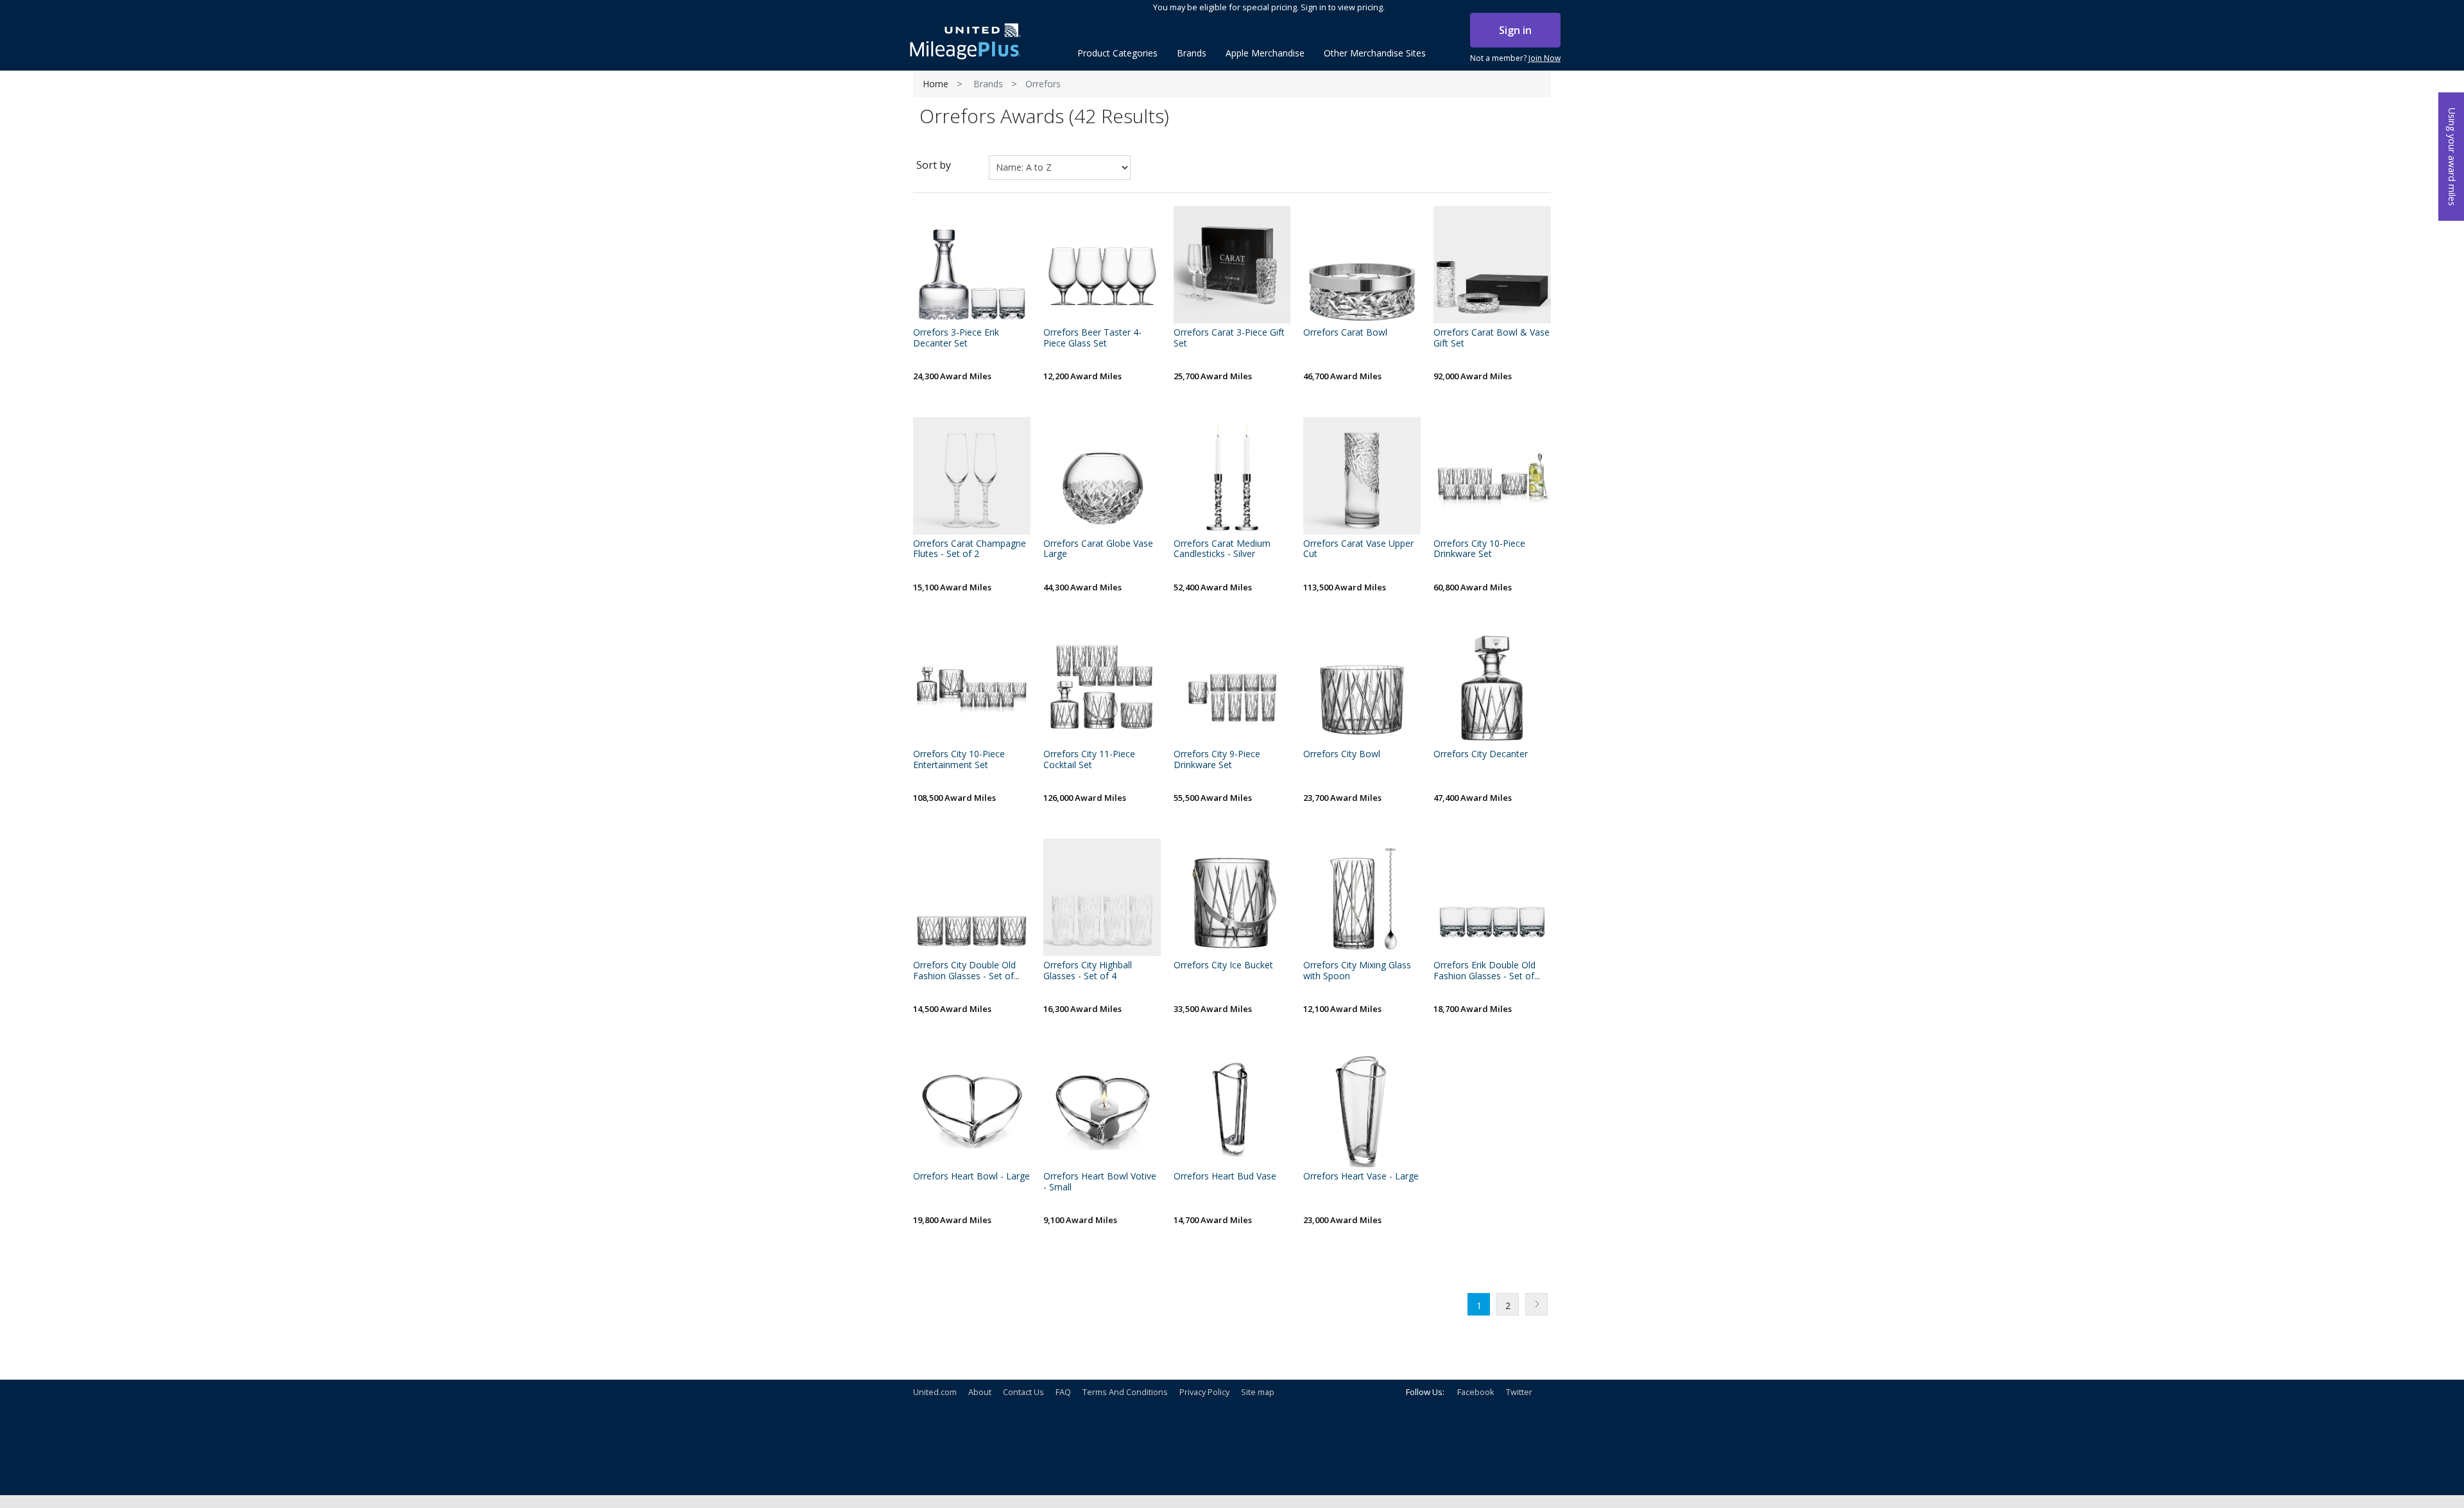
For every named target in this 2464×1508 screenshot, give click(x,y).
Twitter (1519, 1392)
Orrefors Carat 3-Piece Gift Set (1229, 338)
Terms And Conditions (1125, 1392)
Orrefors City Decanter (1481, 754)
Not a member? (1515, 58)
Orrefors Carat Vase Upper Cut (1358, 549)
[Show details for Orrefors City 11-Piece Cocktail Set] (1102, 687)
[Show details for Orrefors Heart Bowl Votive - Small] (1102, 1109)
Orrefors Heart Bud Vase (1225, 1177)
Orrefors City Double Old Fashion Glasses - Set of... (966, 971)
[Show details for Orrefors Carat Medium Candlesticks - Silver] (1232, 476)
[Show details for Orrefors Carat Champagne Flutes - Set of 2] (972, 476)
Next (1536, 1304)
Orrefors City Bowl (1342, 754)
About (980, 1392)
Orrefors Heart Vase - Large (1361, 1177)
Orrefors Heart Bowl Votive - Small (1100, 1182)
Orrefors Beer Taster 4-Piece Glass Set (1092, 338)
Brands (988, 84)
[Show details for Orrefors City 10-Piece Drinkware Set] (1492, 476)
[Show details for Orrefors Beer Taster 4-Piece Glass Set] (1102, 265)
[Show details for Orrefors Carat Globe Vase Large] (1102, 476)
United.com (935, 1392)
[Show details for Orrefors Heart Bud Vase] (1232, 1109)
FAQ (1063, 1392)
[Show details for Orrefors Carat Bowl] (1362, 265)
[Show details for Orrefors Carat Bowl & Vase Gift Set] (1492, 265)
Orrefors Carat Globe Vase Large (1098, 549)
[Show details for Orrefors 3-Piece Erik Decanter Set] (972, 265)
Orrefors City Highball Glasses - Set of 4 (1088, 971)
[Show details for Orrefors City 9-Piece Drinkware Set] (1232, 687)
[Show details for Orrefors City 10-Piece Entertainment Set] (972, 687)
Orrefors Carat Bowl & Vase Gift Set (1492, 338)
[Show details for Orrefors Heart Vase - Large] (1362, 1109)
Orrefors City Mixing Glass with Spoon (1357, 971)
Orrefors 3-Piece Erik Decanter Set (956, 338)
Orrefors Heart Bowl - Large (971, 1177)
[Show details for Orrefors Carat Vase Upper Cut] (1362, 476)
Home (936, 84)
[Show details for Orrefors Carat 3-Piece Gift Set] (1232, 265)
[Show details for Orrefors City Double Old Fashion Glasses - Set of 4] (972, 897)
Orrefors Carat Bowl (1345, 333)
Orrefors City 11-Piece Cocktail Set (1089, 760)
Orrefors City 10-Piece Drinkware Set (1479, 549)
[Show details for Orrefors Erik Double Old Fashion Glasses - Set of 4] (1492, 897)
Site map (1258, 1392)
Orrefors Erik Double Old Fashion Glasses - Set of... (1487, 971)
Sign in (1515, 30)
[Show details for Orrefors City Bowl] (1362, 687)
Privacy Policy (1204, 1392)
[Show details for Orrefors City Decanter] (1492, 687)
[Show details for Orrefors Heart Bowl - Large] (972, 1109)
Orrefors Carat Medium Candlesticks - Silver (1222, 549)
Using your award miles (2452, 157)
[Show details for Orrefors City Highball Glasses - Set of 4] (1102, 897)
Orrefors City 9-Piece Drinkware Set (1217, 760)
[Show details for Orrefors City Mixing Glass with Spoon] (1362, 897)
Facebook (1476, 1392)
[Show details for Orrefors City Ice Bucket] (1232, 897)
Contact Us (1023, 1392)
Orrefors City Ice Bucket (1223, 965)
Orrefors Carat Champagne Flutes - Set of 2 (970, 549)
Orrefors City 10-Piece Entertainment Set (959, 760)
